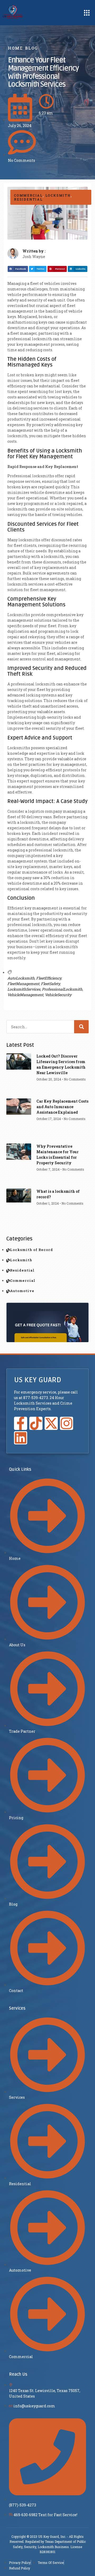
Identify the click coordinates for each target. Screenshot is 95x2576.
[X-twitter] (51, 1423)
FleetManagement (23, 984)
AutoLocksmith (21, 978)
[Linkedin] (21, 1438)
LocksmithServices (24, 989)
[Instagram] (66, 1423)
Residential (28, 199)
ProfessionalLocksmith (62, 989)
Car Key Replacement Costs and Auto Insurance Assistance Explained (62, 1107)
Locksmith (58, 195)
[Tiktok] (36, 1423)
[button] (87, 13)
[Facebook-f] (21, 1423)
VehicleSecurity (58, 995)
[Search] (81, 1027)
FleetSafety (50, 984)
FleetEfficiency (49, 978)
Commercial (28, 195)
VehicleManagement (25, 995)
